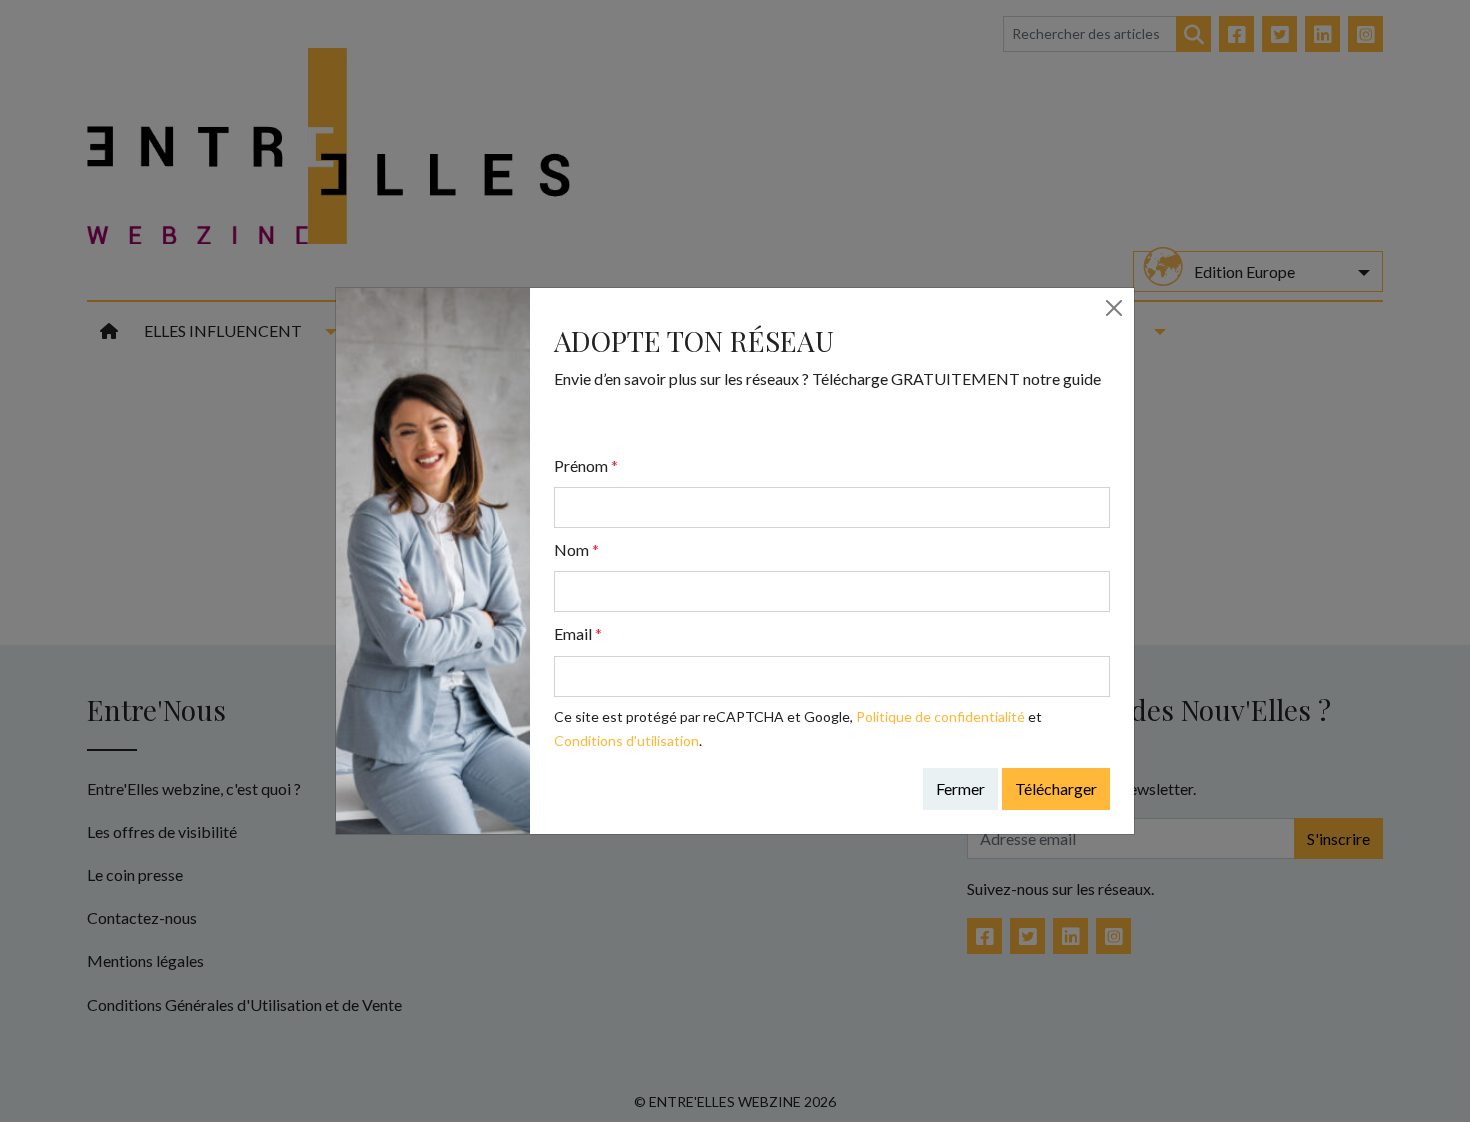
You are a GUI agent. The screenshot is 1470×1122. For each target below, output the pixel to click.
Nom (576, 549)
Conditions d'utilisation (626, 740)
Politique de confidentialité (940, 716)
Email (578, 633)
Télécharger (1056, 788)
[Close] (1114, 308)
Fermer (960, 788)
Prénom (586, 465)
